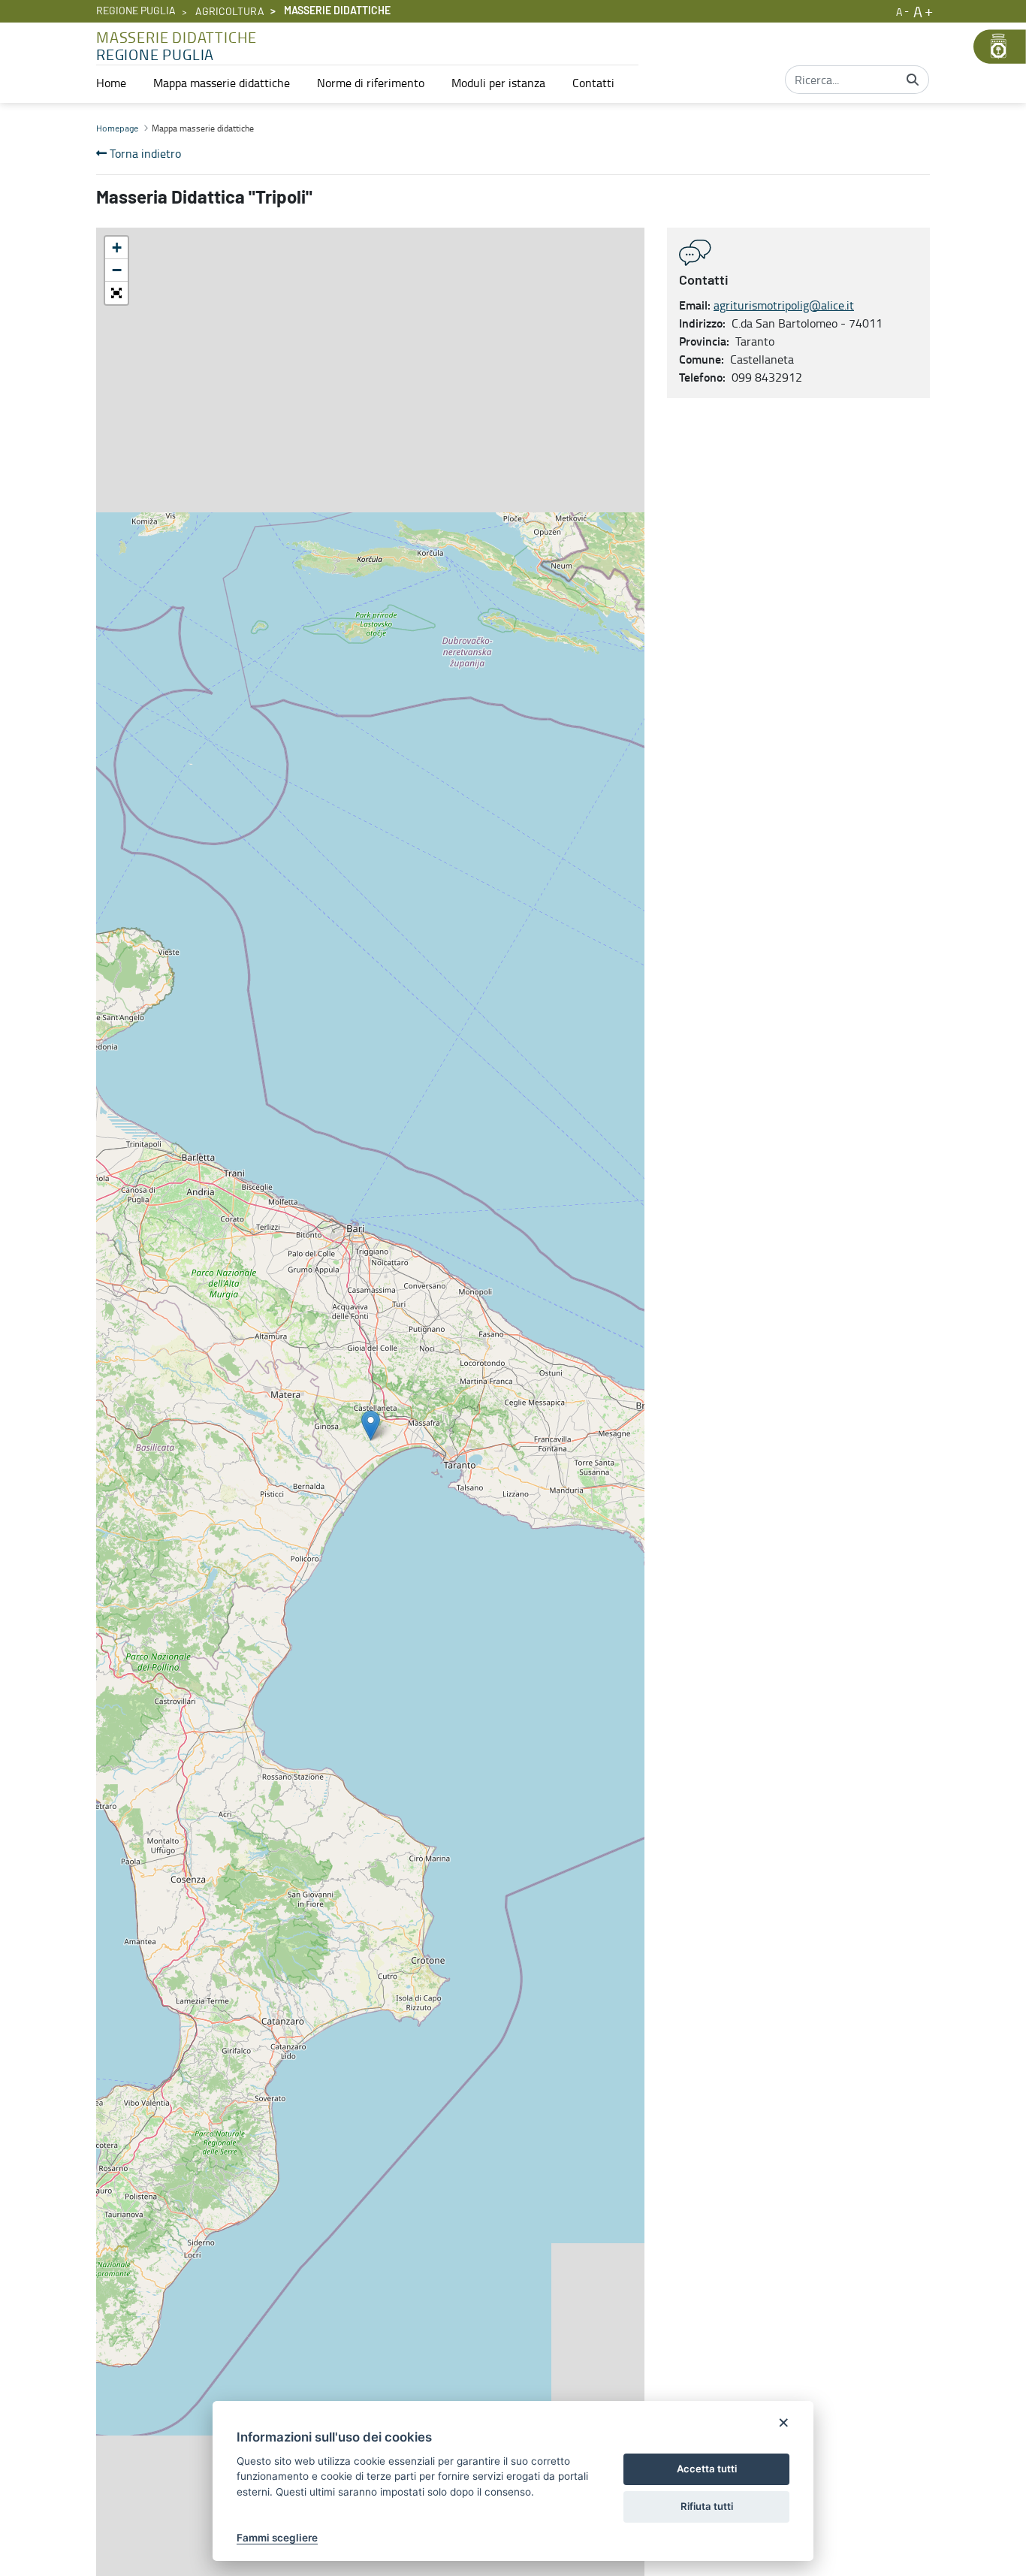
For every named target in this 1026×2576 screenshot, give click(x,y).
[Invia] (913, 80)
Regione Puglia (136, 11)
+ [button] (117, 248)
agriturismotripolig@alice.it (784, 305)
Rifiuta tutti (707, 2506)
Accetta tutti (707, 2469)
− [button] (117, 270)
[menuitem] (111, 83)
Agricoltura (230, 12)
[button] (116, 293)
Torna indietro (144, 153)
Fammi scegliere (277, 2538)
